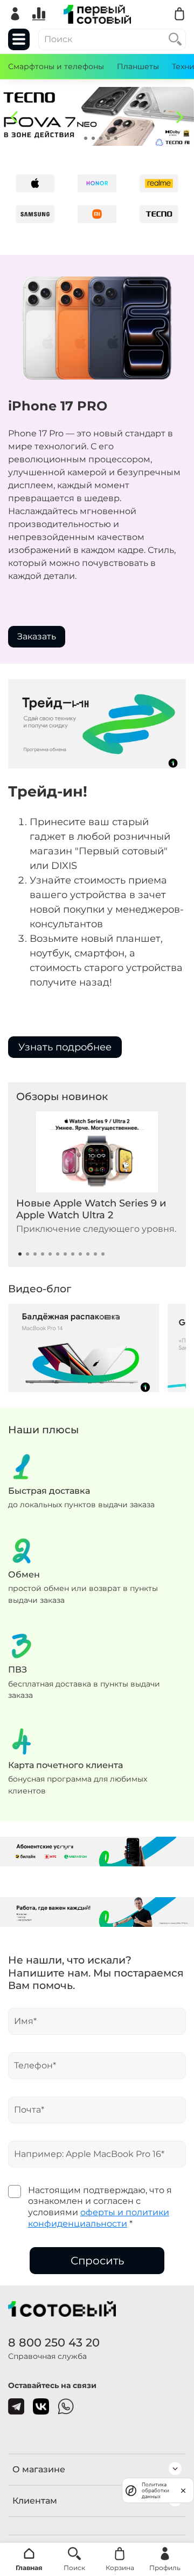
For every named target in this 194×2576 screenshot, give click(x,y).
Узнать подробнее (65, 1047)
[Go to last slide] (14, 117)
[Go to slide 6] (116, 138)
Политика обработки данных (155, 2490)
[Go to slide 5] (108, 138)
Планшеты (138, 66)
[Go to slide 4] (101, 138)
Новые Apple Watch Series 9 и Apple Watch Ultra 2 (91, 1209)
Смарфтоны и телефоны (56, 66)
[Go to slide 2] (86, 138)
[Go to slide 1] (78, 138)
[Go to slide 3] (93, 138)
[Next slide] (180, 117)
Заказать (37, 636)
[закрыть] (183, 2490)
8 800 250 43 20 (54, 2342)
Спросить (97, 2261)
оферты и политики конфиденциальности (99, 2218)
